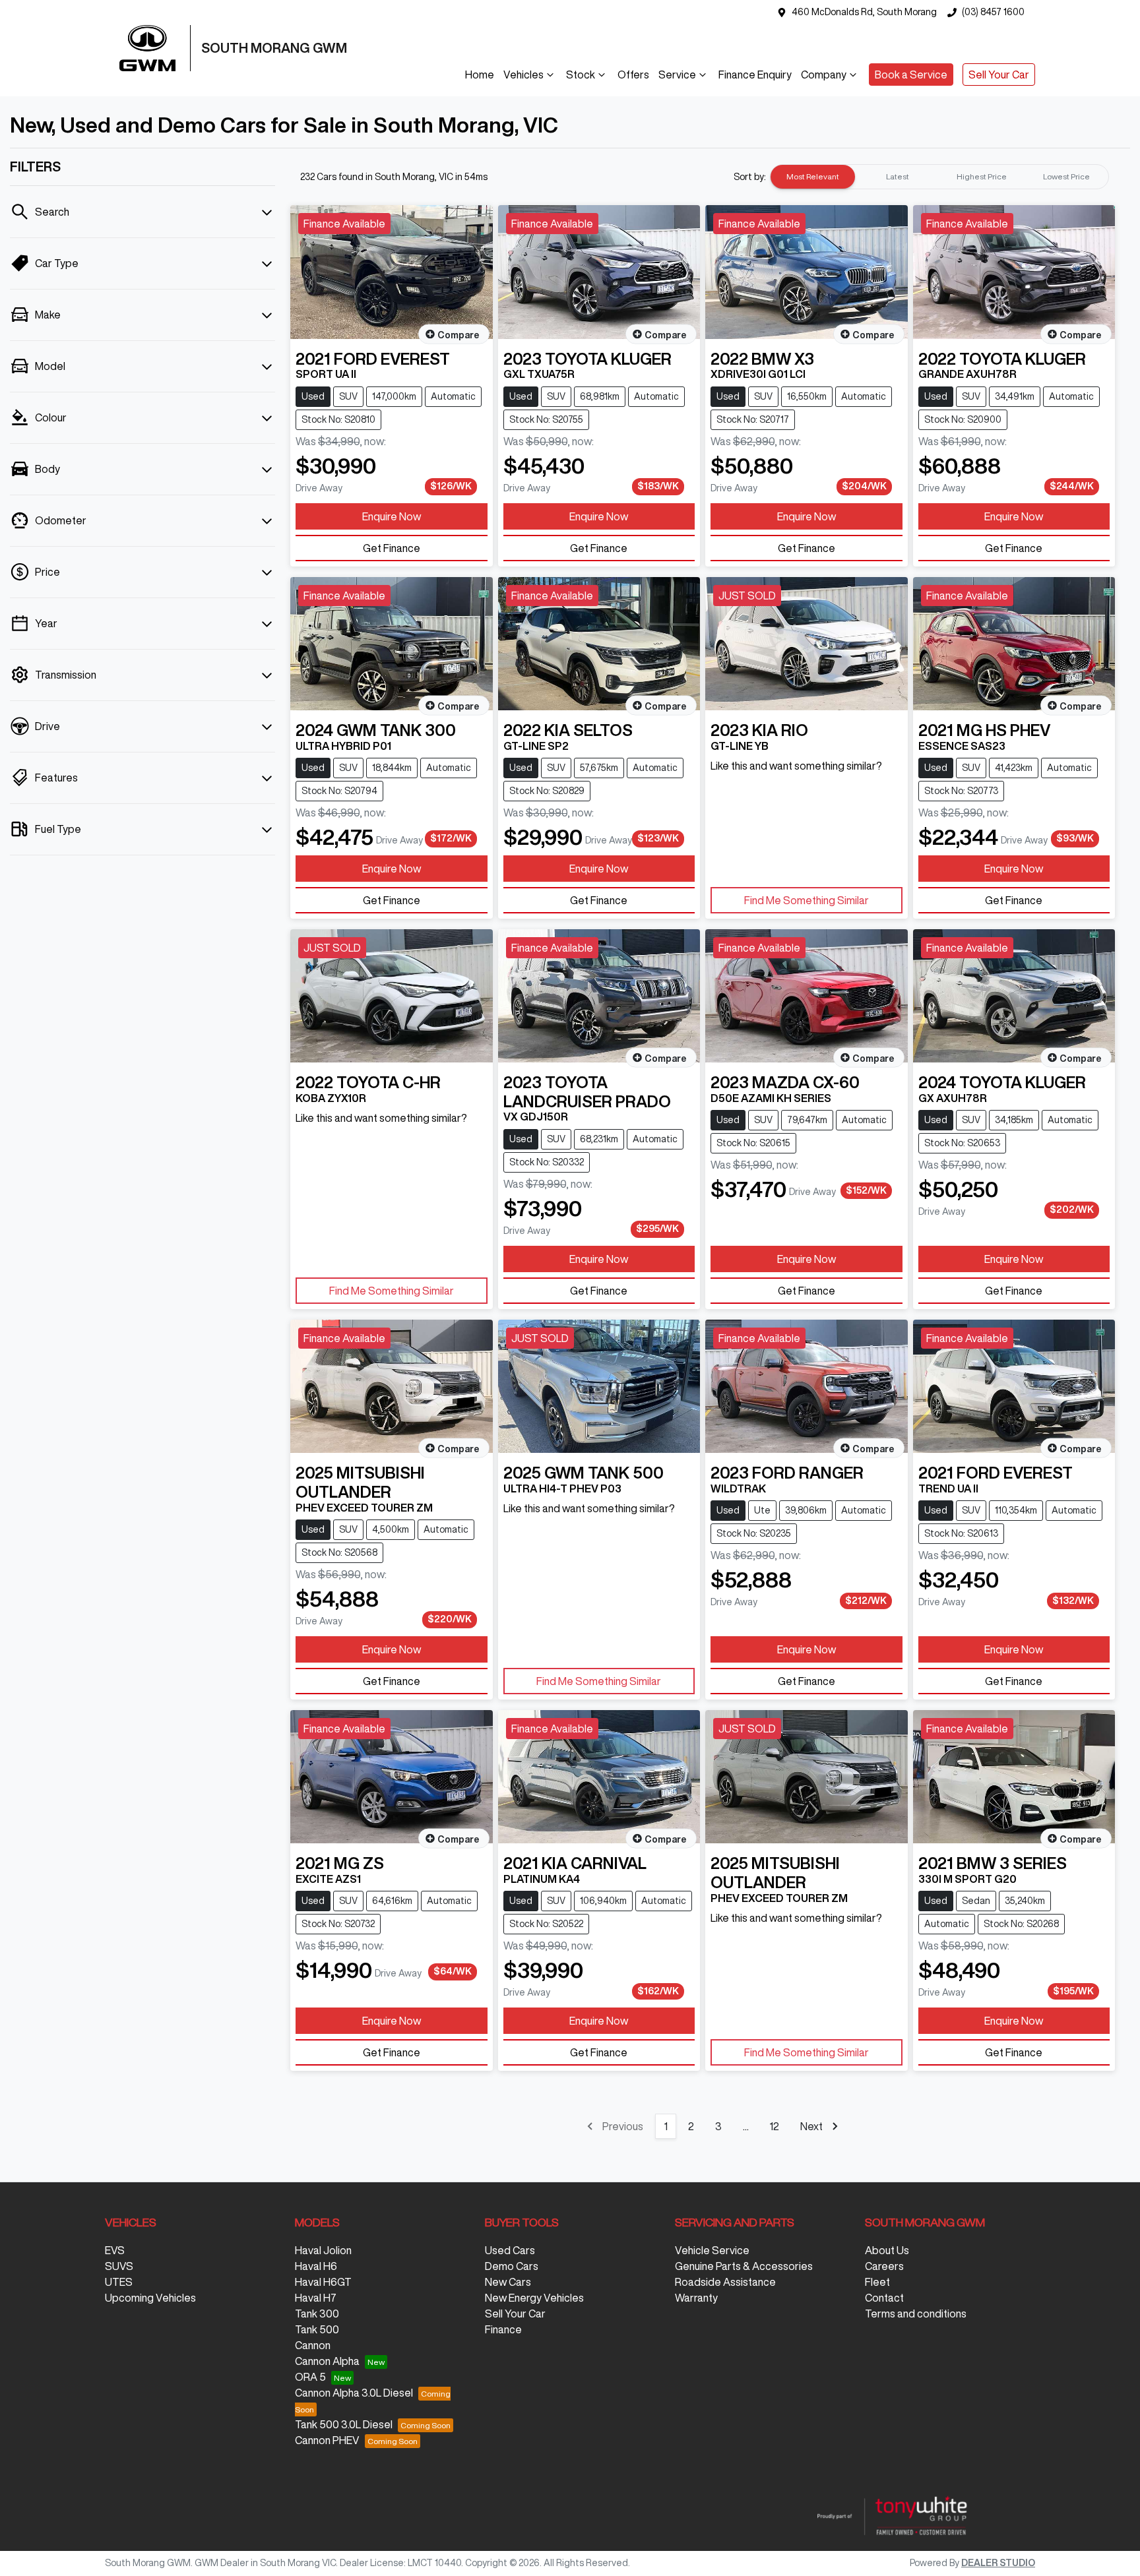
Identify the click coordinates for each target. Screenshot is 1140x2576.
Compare (459, 334)
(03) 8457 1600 (993, 12)
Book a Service (911, 75)
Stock (581, 75)
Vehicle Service (712, 2250)
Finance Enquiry (755, 75)
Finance (503, 2329)
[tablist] (939, 177)
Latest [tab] (898, 176)
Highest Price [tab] (982, 176)
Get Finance (392, 548)
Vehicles (523, 75)
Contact (884, 2298)
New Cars (508, 2282)
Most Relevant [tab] (813, 176)
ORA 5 (310, 2377)
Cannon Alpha (327, 2361)
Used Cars (510, 2250)
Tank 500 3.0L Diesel (344, 2424)
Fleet (877, 2282)
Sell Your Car (999, 75)
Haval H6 (316, 2266)
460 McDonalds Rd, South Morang (864, 12)
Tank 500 (317, 2329)
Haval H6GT (323, 2282)
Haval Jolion (323, 2250)
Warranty (696, 2298)
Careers (884, 2266)
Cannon (313, 2345)
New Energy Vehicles (534, 2298)
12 (774, 2126)
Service (677, 75)
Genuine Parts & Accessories (744, 2266)
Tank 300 (317, 2314)
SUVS (119, 2266)
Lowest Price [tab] (1066, 176)
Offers (633, 75)
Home (480, 75)
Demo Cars (512, 2266)
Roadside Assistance (725, 2282)
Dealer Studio (998, 2563)
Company (824, 75)
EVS (115, 2250)
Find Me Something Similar (807, 900)
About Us (887, 2250)
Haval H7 (316, 2298)
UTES (119, 2282)
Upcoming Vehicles (150, 2298)
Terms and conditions (916, 2314)
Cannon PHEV (327, 2440)
